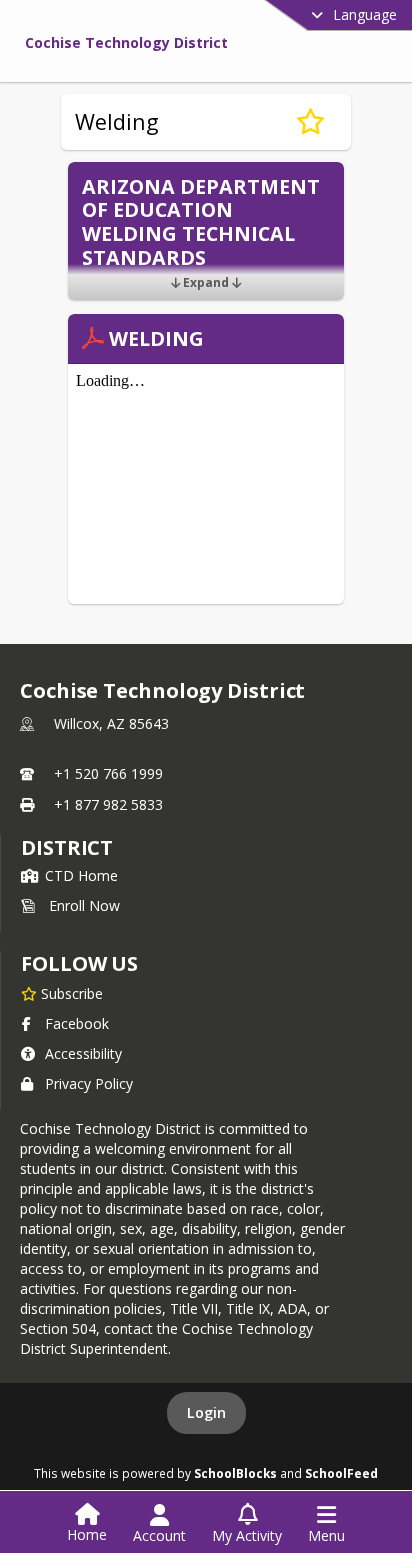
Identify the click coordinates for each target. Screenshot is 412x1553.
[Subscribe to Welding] (310, 122)
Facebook (77, 1023)
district (67, 847)
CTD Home (81, 875)
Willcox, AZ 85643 (111, 723)
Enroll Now (84, 905)
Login (206, 1412)
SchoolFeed (341, 1473)
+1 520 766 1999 (108, 773)
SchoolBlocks (235, 1473)
